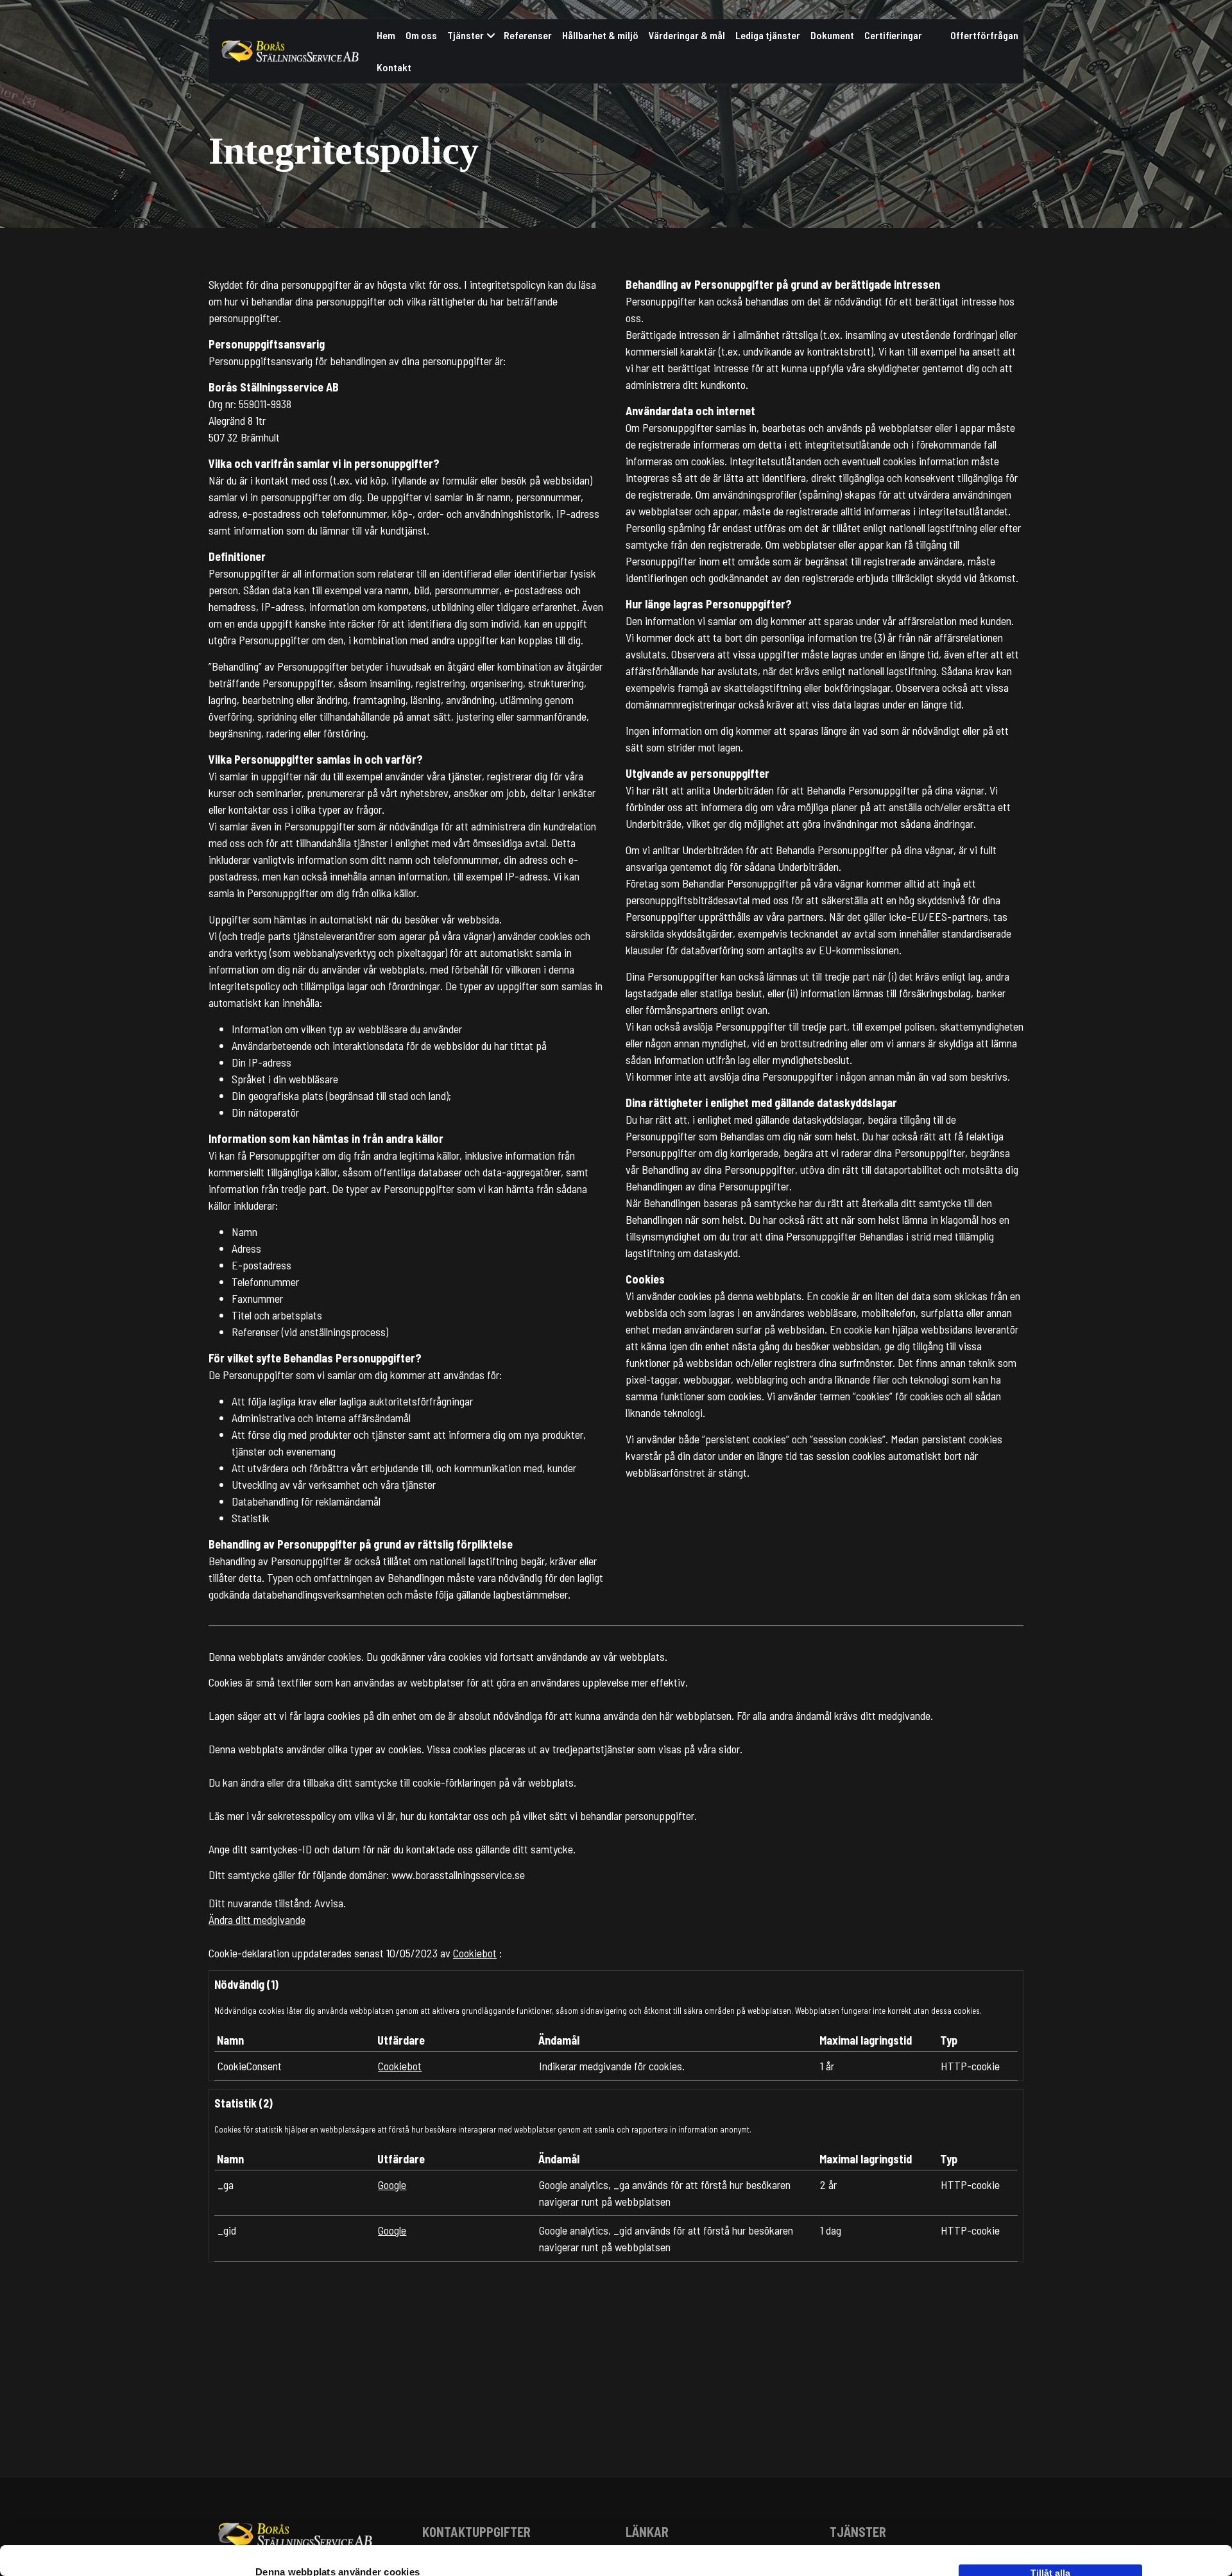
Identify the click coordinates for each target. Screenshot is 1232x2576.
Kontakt (394, 67)
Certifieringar (893, 35)
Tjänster (466, 35)
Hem (386, 35)
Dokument (832, 35)
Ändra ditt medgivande (257, 1919)
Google (392, 2185)
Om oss (421, 35)
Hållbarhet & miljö (600, 35)
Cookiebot (475, 1953)
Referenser (528, 35)
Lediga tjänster (768, 35)
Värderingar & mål (687, 35)
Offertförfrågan (984, 35)
